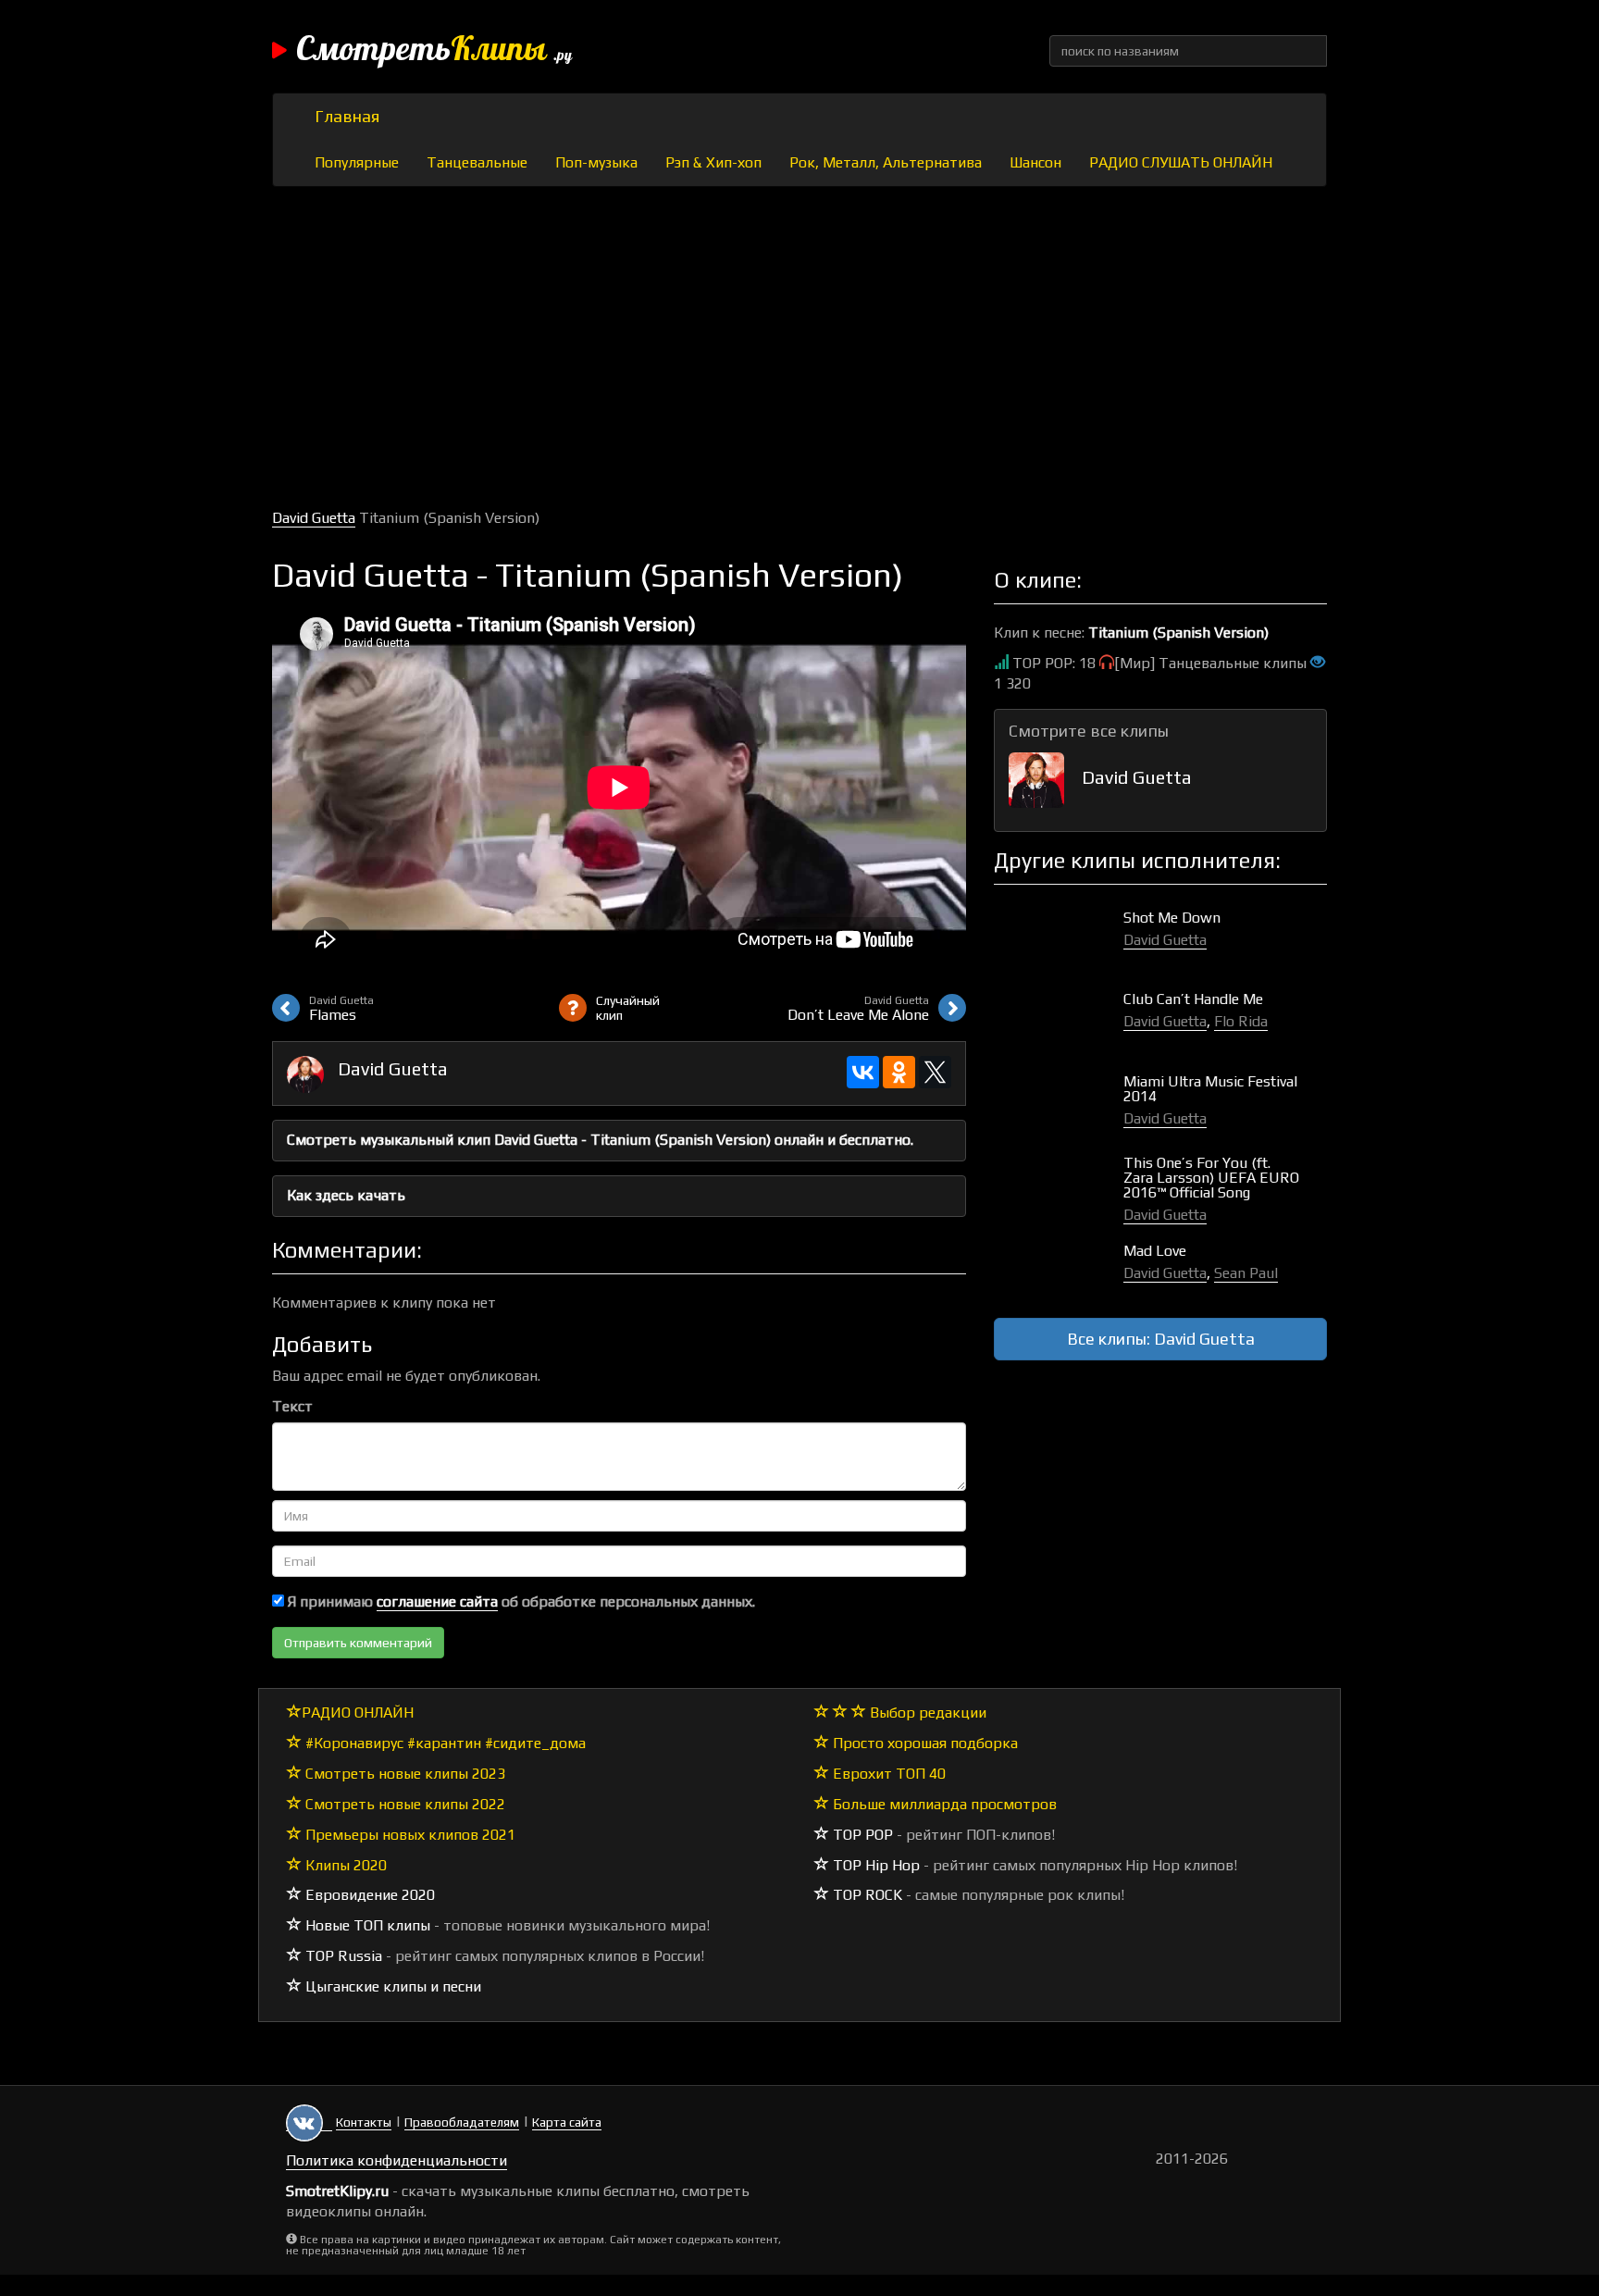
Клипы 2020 (344, 1865)
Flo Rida (1241, 1021)
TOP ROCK (866, 1895)
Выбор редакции (926, 1713)
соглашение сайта (437, 1601)
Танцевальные (477, 162)
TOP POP (861, 1835)
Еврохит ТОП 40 (887, 1774)
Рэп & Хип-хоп (713, 162)
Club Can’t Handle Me (1193, 999)
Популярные (357, 162)
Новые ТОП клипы (366, 1925)
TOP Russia (342, 1956)
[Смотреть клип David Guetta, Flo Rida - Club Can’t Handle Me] (1059, 1018)
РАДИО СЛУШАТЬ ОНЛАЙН (1181, 162)
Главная (347, 116)
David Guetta (314, 518)
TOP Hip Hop (874, 1865)
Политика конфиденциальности (397, 2160)
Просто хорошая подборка (923, 1743)
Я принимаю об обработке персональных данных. (520, 1601)
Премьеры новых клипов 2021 (409, 1835)
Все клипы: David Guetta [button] (1161, 1339)
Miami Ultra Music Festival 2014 (1210, 1089)
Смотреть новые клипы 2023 (403, 1774)
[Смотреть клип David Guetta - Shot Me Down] (1059, 937)
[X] (935, 1072)
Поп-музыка (596, 162)
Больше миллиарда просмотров (943, 1804)
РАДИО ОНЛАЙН (358, 1713)
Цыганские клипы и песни (391, 1986)
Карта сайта (567, 2122)
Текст (292, 1406)
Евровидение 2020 (368, 1895)
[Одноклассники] (899, 1072)
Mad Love (1155, 1251)
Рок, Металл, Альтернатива (886, 162)
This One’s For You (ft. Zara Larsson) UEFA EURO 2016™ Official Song (1211, 1178)
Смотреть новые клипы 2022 (403, 1804)
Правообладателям (462, 2122)
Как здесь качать (346, 1195)
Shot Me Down (1172, 918)
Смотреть (434, 51)
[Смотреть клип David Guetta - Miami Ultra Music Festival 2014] (1059, 1101)
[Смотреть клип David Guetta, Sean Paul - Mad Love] (1059, 1270)
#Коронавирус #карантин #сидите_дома (444, 1743)
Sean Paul (1246, 1273)
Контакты (364, 2122)
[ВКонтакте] (863, 1072)
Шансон (1035, 162)
